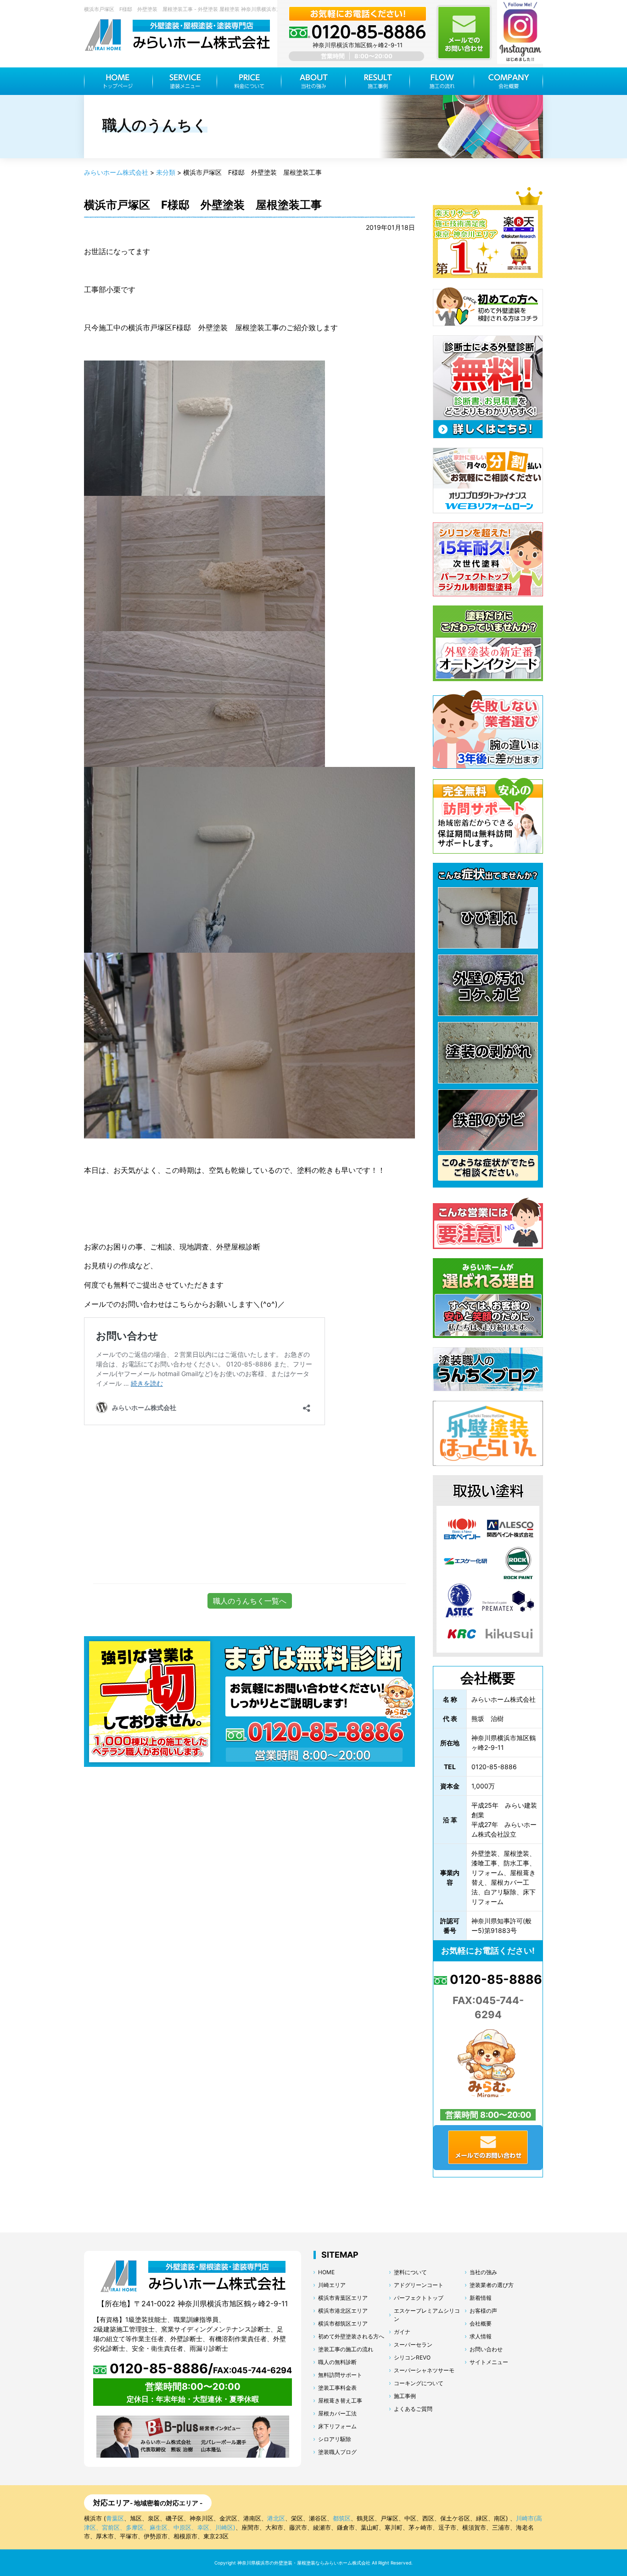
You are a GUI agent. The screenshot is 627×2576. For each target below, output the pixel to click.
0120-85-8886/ (199, 2368)
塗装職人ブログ (337, 2452)
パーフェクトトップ (419, 2298)
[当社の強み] (313, 81)
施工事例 (405, 2396)
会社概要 (481, 2323)
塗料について (410, 2272)
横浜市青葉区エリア (343, 2298)
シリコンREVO (412, 2357)
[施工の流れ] (442, 81)
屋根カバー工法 (337, 2413)
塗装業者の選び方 (492, 2285)
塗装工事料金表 (337, 2388)
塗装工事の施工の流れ (346, 2349)
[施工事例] (378, 81)
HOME (326, 2272)
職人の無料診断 (337, 2362)
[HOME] (118, 81)
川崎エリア (332, 2285)
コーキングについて (419, 2383)
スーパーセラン (413, 2345)
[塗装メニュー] (185, 81)
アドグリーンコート (419, 2285)
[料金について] (249, 81)
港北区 (276, 2518)
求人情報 (481, 2336)
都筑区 (342, 2518)
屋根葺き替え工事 (340, 2401)
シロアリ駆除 (335, 2439)
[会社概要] (509, 81)
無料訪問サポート (340, 2375)
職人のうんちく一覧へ (250, 1601)
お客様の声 (483, 2311)
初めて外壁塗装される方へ (351, 2336)
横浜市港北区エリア (343, 2311)
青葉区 (115, 2518)
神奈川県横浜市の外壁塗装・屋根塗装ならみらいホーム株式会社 (304, 2563)
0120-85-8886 (495, 1979)
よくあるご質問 (413, 2409)
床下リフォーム (337, 2426)
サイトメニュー (489, 2362)
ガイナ (402, 2332)
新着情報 (481, 2298)
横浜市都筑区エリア (343, 2323)
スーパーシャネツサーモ (424, 2370)
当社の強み (483, 2272)
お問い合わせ (486, 2349)
